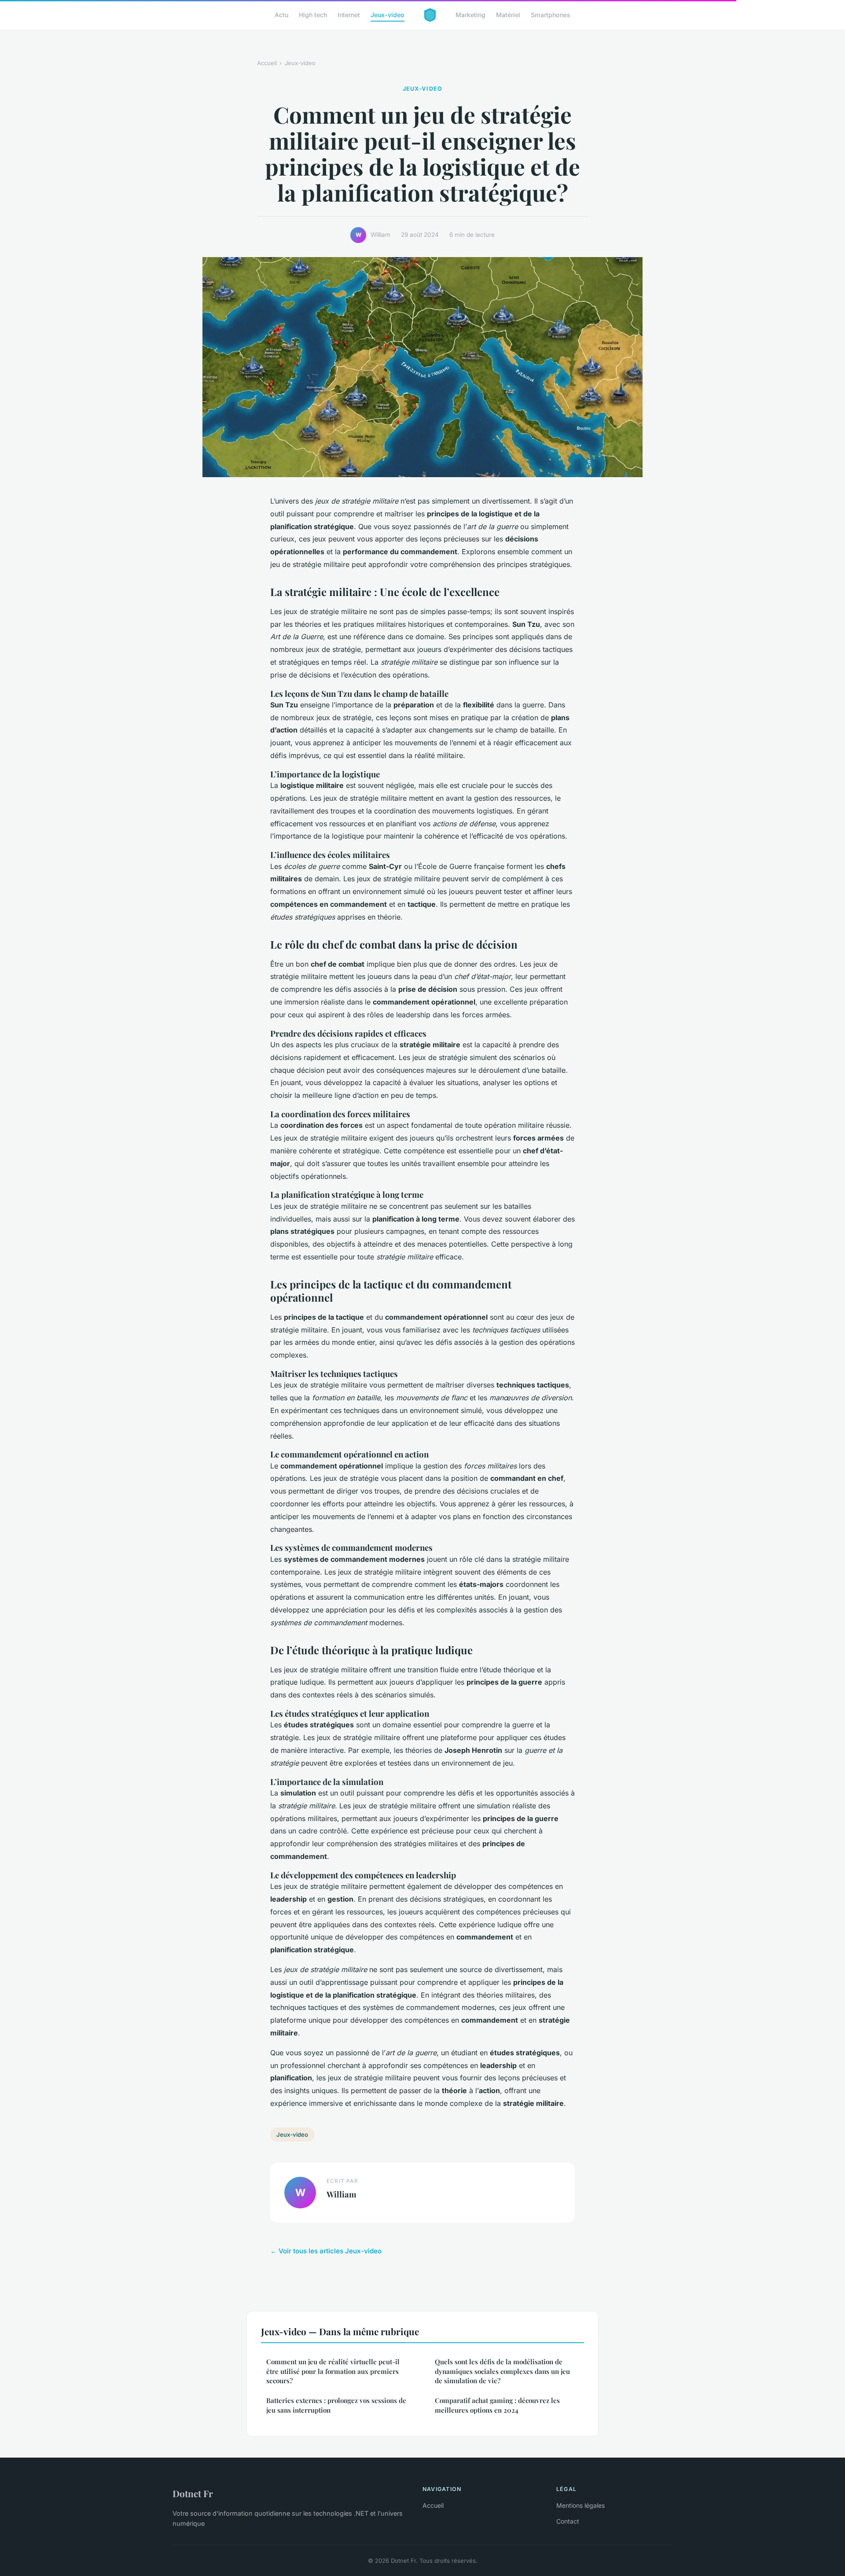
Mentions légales (580, 2505)
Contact (568, 2521)
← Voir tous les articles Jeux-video (326, 2251)
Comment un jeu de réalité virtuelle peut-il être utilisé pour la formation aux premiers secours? (333, 2371)
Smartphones (551, 15)
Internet (349, 15)
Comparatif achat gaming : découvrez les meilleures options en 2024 (497, 2405)
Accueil (267, 63)
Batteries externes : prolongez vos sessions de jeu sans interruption (336, 2405)
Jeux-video (388, 15)
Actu (281, 15)
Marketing (470, 15)
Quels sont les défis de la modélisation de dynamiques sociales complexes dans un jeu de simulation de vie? (502, 2371)
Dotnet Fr (193, 2493)
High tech (313, 15)
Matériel (508, 15)
